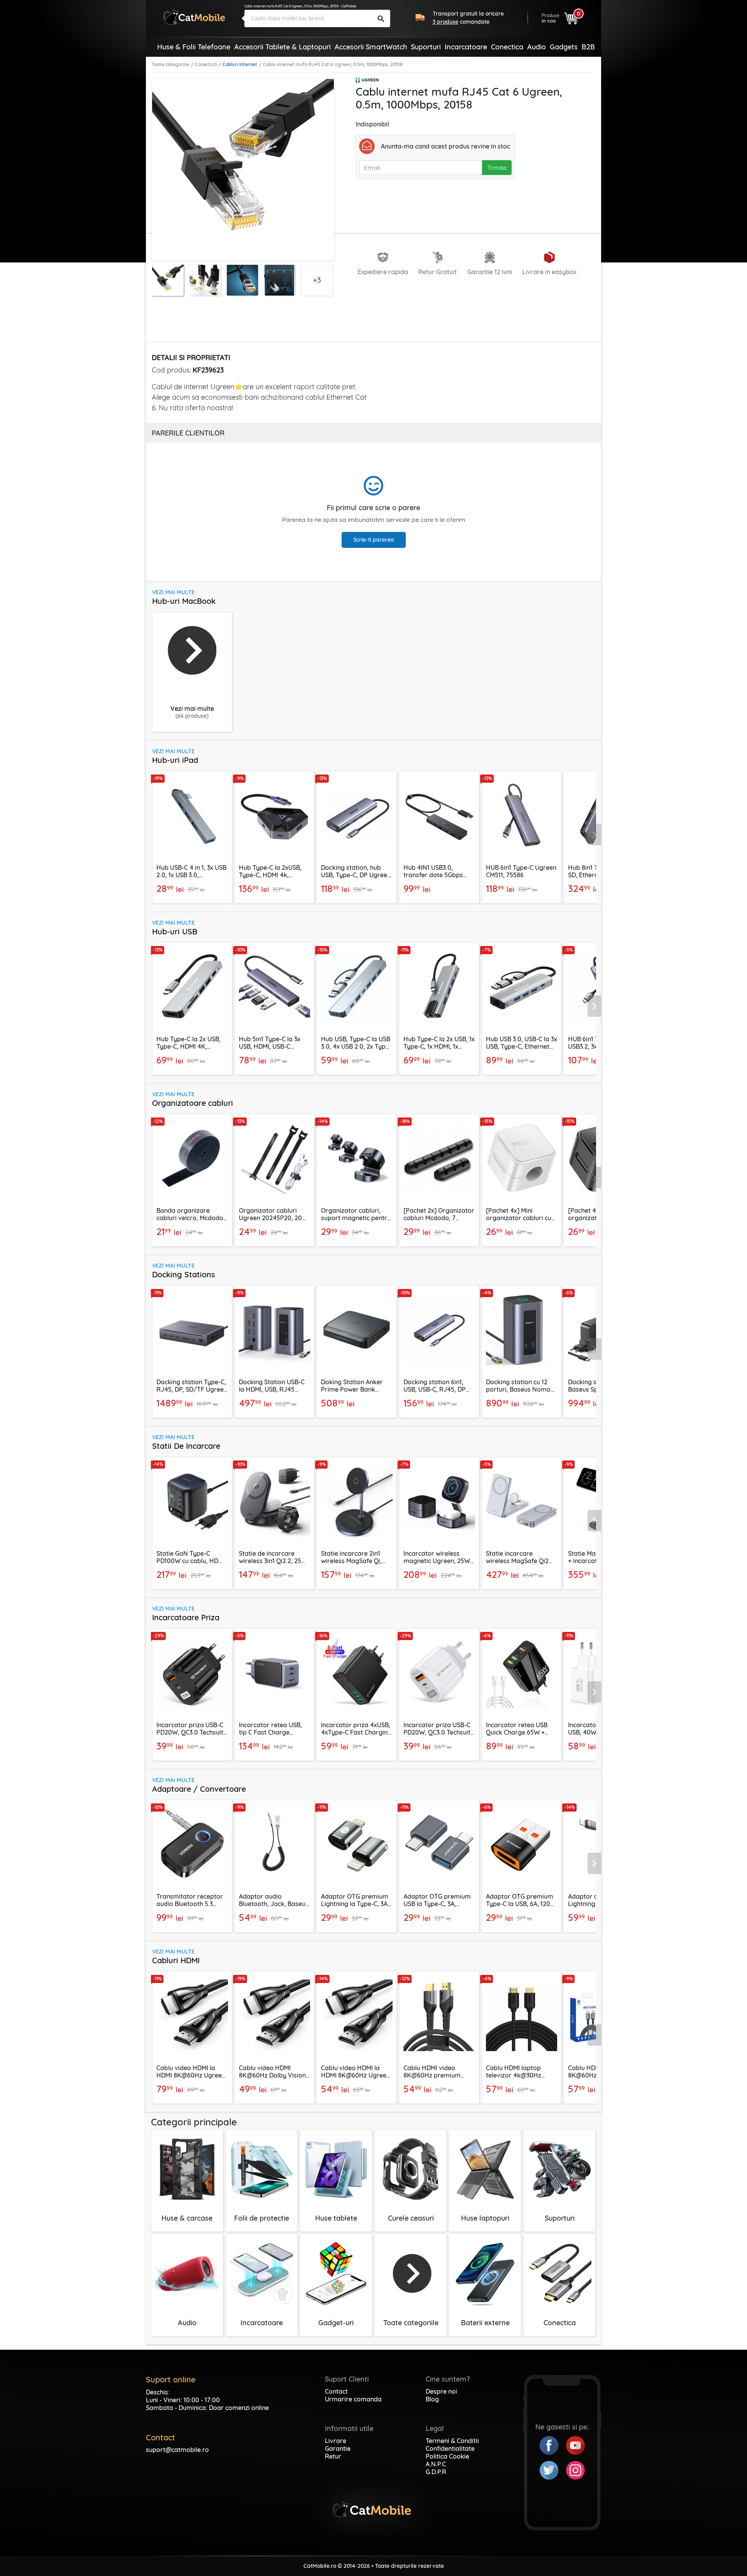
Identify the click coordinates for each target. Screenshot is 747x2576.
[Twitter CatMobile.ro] (553, 2469)
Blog (432, 2399)
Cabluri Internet (240, 64)
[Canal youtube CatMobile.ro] (575, 2445)
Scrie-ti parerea (374, 540)
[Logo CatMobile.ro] (194, 17)
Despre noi (441, 2391)
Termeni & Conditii (452, 2441)
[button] (594, 834)
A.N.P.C (436, 2464)
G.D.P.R (436, 2472)
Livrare (336, 2441)
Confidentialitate (450, 2448)
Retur (333, 2456)
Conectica (206, 64)
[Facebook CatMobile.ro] (553, 2445)
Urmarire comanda (353, 2399)
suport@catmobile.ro (177, 2450)
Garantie (338, 2448)
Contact (336, 2391)
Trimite (497, 168)
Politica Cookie (447, 2456)
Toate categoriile (170, 64)
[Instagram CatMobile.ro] (575, 2469)
